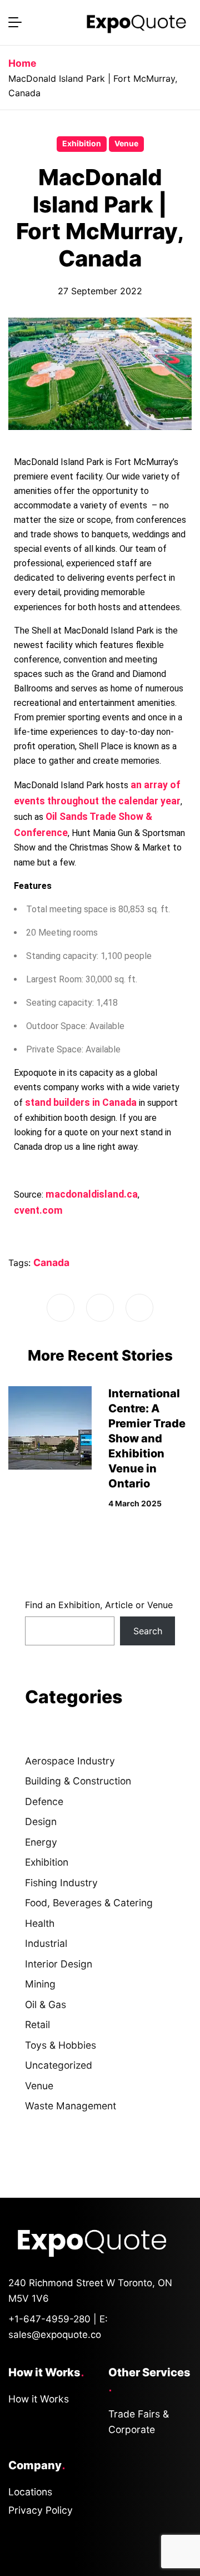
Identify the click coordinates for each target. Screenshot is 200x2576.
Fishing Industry (61, 1883)
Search (148, 1631)
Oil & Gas (46, 2004)
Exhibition (82, 144)
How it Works (39, 2399)
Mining (40, 1984)
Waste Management (71, 2106)
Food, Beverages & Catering (89, 1903)
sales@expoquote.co (55, 2335)
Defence (44, 1801)
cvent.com (38, 1210)
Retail (37, 2024)
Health (40, 1923)
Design (41, 1821)
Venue (126, 144)
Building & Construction (78, 1781)
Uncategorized (59, 2065)
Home (22, 63)
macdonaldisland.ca (92, 1194)
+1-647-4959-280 (49, 2319)
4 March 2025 (135, 1504)
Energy (41, 1842)
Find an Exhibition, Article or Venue (99, 1605)
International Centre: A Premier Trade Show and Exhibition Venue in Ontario (147, 1438)
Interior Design (59, 1964)
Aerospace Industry (70, 1761)
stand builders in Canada (81, 1102)
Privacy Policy (41, 2510)
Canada (51, 1262)
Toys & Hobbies (61, 2045)
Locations (30, 2492)
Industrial (46, 1943)
